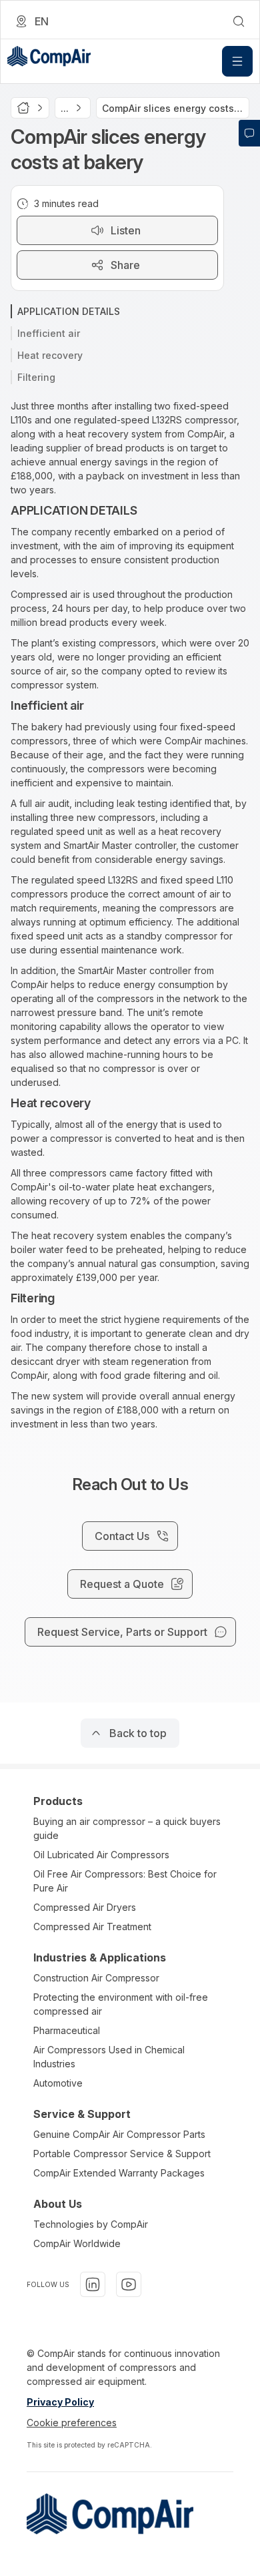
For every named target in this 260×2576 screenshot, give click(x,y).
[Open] (237, 61)
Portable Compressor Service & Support (122, 2154)
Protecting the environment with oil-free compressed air (121, 2004)
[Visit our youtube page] (129, 2284)
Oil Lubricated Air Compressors (101, 1855)
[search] (239, 21)
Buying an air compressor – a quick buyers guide (127, 1828)
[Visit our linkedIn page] (93, 2284)
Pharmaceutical (67, 2030)
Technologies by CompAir (91, 2224)
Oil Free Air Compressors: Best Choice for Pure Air (125, 1881)
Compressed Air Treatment (92, 1927)
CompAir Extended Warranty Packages (119, 2173)
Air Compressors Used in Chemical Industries (109, 2057)
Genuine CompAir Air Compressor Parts (119, 2134)
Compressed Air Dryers (85, 1907)
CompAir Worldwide (77, 2243)
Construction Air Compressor (96, 1978)
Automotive (58, 2083)
